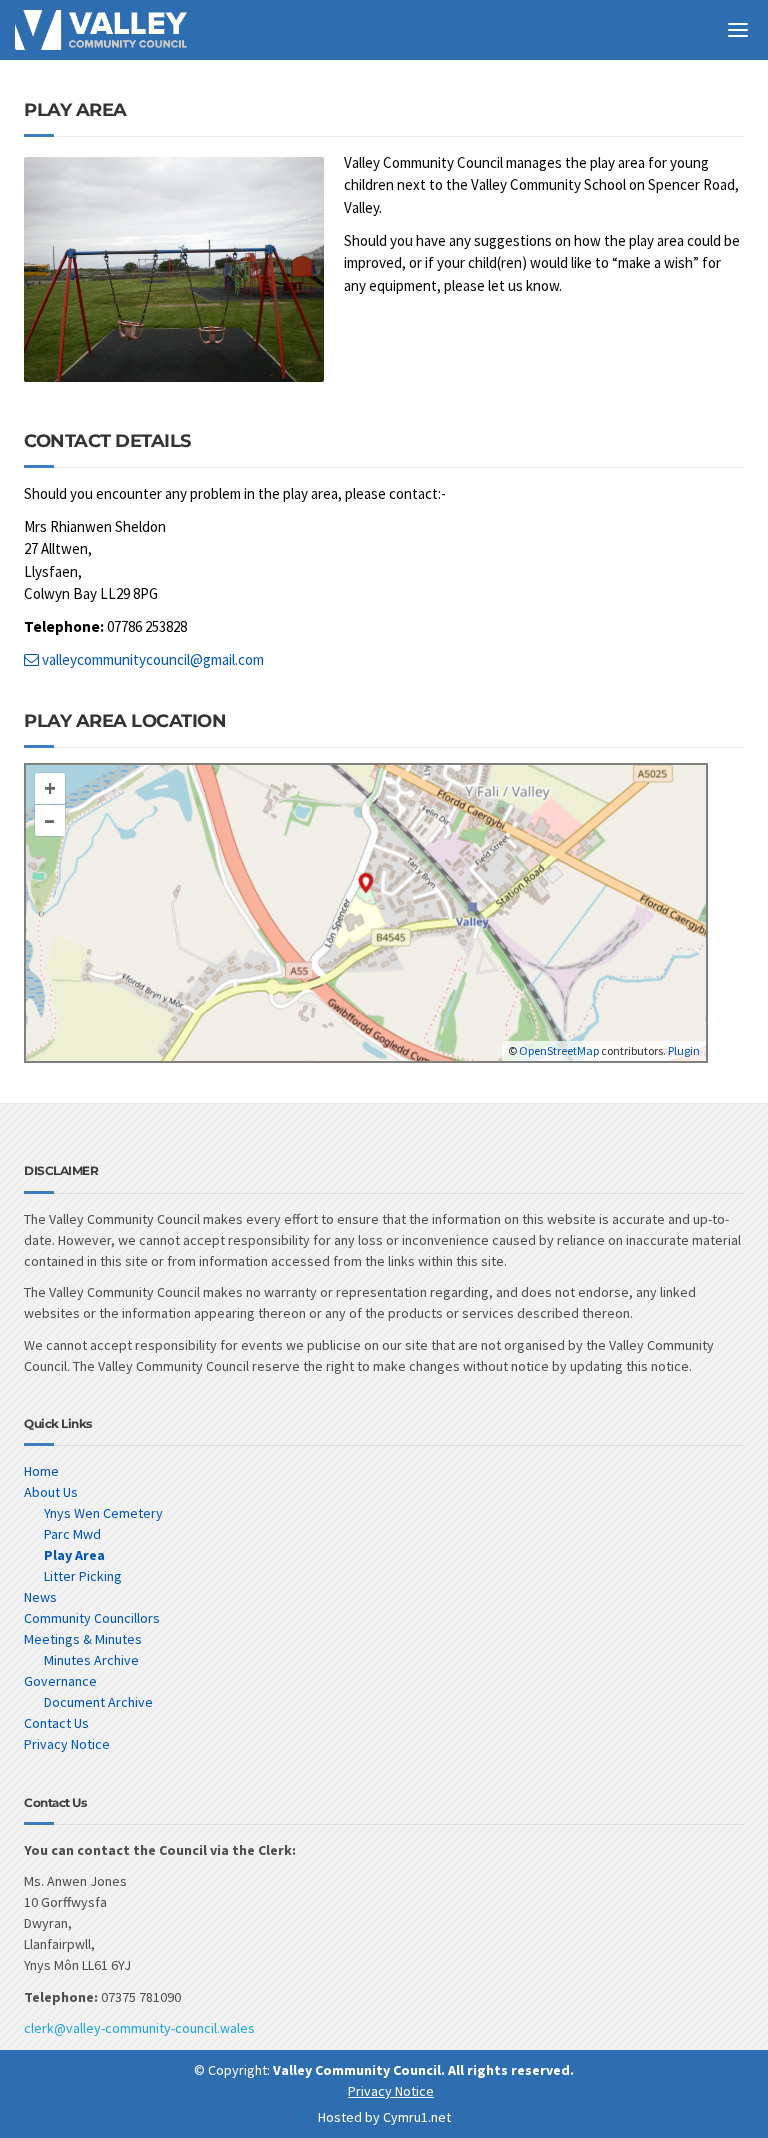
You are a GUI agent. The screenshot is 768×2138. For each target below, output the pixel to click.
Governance (60, 1681)
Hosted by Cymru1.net (384, 2117)
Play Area (74, 1555)
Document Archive (98, 1702)
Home (41, 1471)
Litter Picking (83, 1576)
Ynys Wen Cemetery (103, 1513)
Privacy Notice (67, 1744)
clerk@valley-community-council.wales (139, 2028)
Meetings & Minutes (83, 1639)
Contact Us (56, 1723)
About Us (51, 1492)
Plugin (683, 1050)
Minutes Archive (91, 1660)
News (40, 1597)
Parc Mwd (72, 1534)
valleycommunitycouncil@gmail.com (151, 659)
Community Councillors (92, 1618)
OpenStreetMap (559, 1050)
